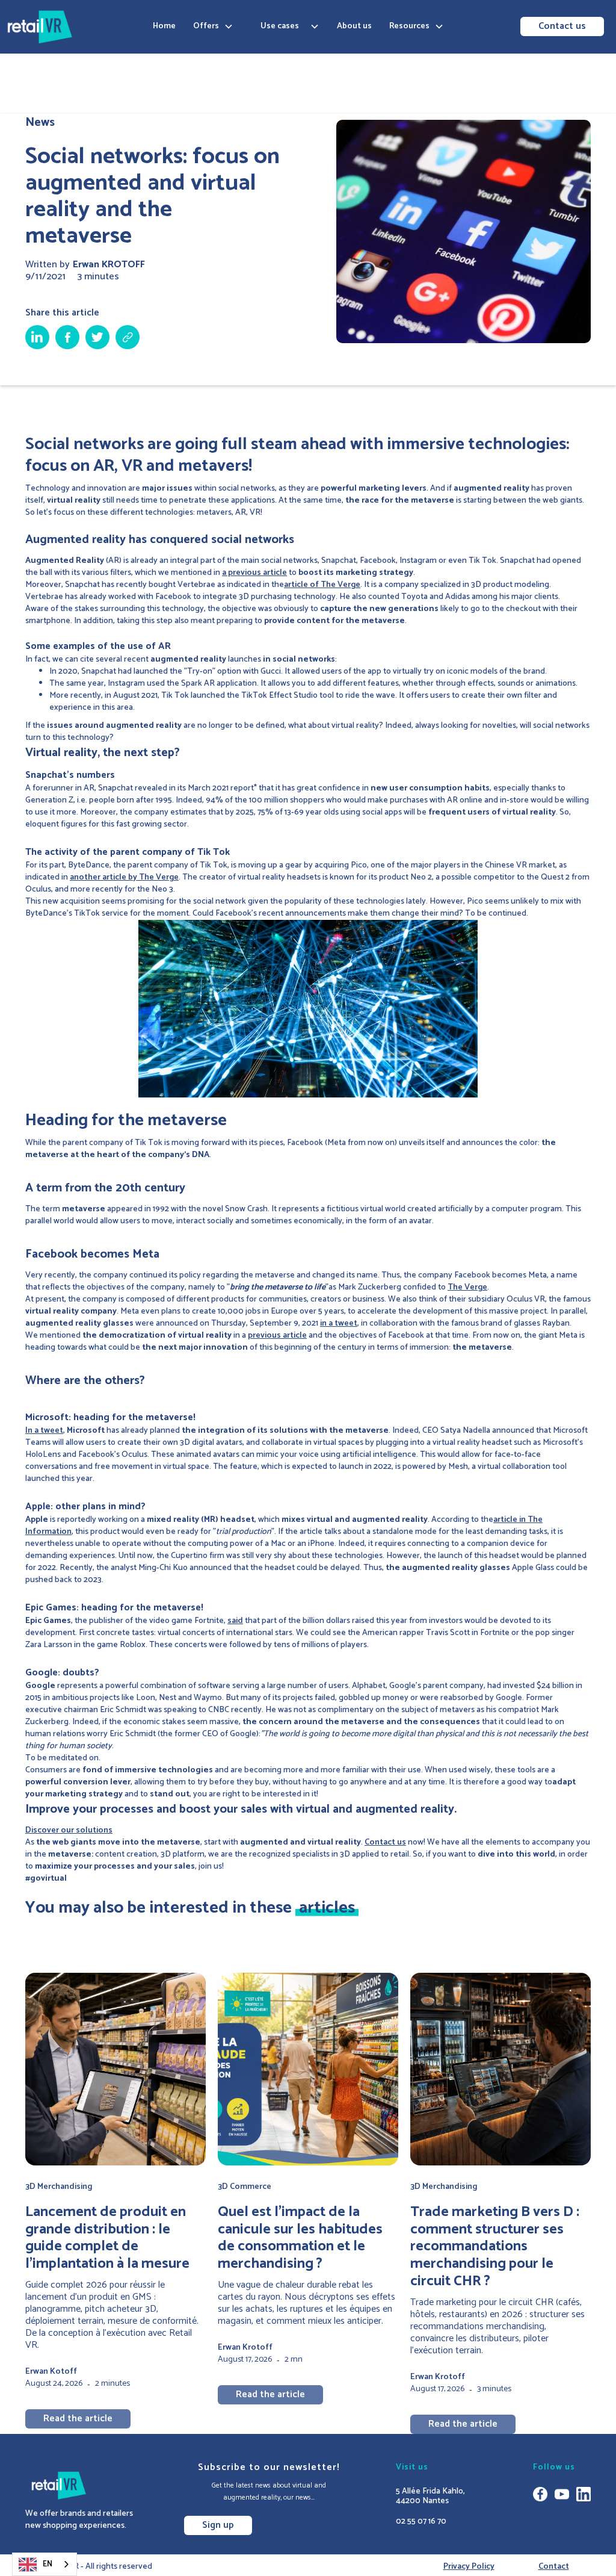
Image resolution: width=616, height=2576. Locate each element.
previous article (277, 1336)
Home (164, 26)
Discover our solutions (69, 1830)
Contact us (562, 26)
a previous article (254, 573)
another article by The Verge (124, 877)
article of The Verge (322, 585)
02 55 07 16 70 (421, 2522)
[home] (40, 27)
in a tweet (339, 1324)
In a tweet (44, 1431)
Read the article (78, 2419)
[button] (213, 26)
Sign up (218, 2525)
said (235, 1621)
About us (354, 26)
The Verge (467, 1287)
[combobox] (45, 2564)
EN (48, 2564)
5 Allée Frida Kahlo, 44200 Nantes (430, 2497)
